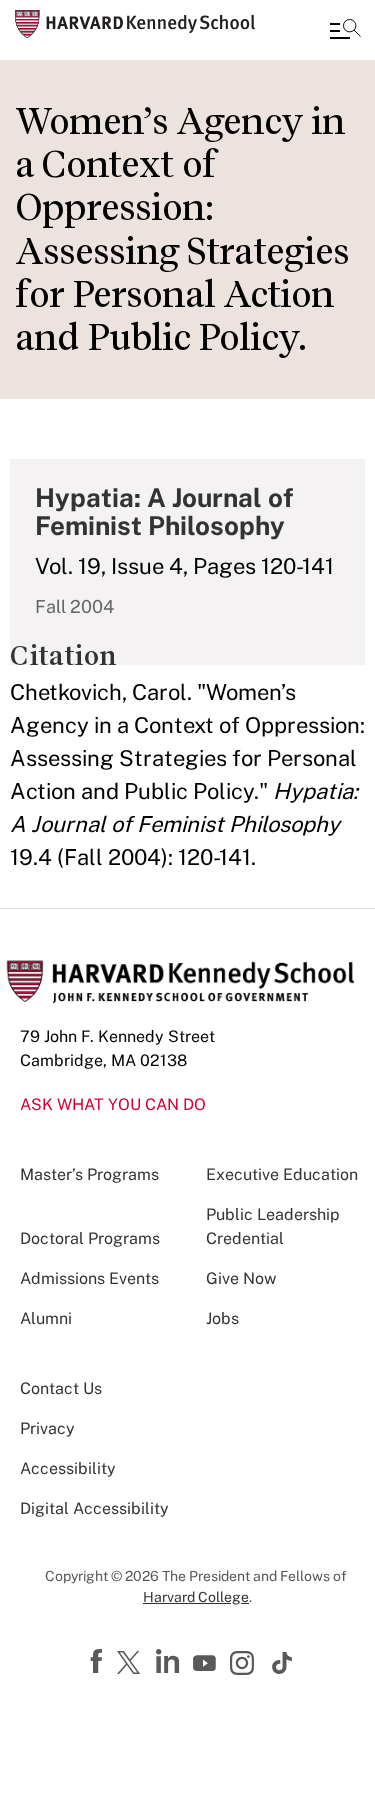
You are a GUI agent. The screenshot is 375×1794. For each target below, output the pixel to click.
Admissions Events (89, 1278)
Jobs (222, 1318)
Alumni (46, 1318)
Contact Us (61, 1388)
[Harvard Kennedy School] (135, 24)
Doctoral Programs (90, 1238)
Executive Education (282, 1174)
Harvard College (196, 1597)
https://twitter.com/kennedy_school (132, 1664)
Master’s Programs (89, 1174)
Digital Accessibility (94, 1508)
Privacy (47, 1428)
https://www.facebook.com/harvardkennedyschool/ (99, 1662)
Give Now (241, 1278)
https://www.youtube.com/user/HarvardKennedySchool (207, 1664)
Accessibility (68, 1468)
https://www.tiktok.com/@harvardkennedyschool (283, 1663)
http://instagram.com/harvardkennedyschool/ (245, 1665)
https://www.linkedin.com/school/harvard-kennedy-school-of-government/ (170, 1662)
